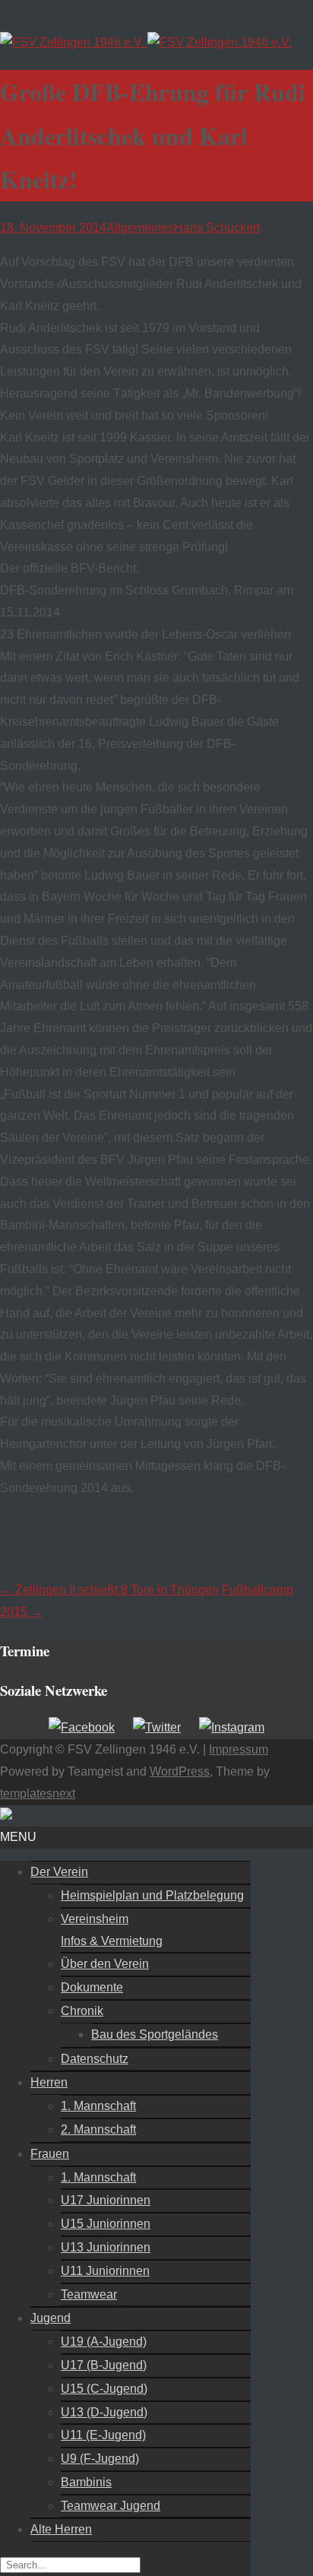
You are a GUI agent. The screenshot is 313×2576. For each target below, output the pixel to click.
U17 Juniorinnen (106, 2200)
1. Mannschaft (98, 2106)
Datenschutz (95, 2059)
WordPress (180, 1771)
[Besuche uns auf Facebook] (82, 1727)
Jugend (51, 2318)
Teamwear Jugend (111, 2506)
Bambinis (86, 2482)
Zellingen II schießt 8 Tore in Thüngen (109, 1590)
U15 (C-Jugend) (104, 2389)
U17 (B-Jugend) (104, 2365)
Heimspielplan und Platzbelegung (152, 1895)
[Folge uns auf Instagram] (232, 1727)
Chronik (82, 2011)
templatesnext (38, 1793)
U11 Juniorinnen (105, 2271)
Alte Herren (61, 2529)
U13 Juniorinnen (106, 2247)
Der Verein (59, 1872)
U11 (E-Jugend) (103, 2435)
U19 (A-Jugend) (104, 2342)
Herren (49, 2082)
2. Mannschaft (98, 2129)
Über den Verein (105, 1964)
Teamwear (89, 2294)
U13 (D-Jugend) (104, 2412)
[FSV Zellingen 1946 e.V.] (146, 42)
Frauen (50, 2154)
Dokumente (92, 1987)
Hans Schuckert (217, 228)
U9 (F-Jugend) (100, 2459)
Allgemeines (140, 228)
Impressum (239, 1749)
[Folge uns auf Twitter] (157, 1727)
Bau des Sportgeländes (155, 2034)
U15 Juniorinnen (106, 2224)
